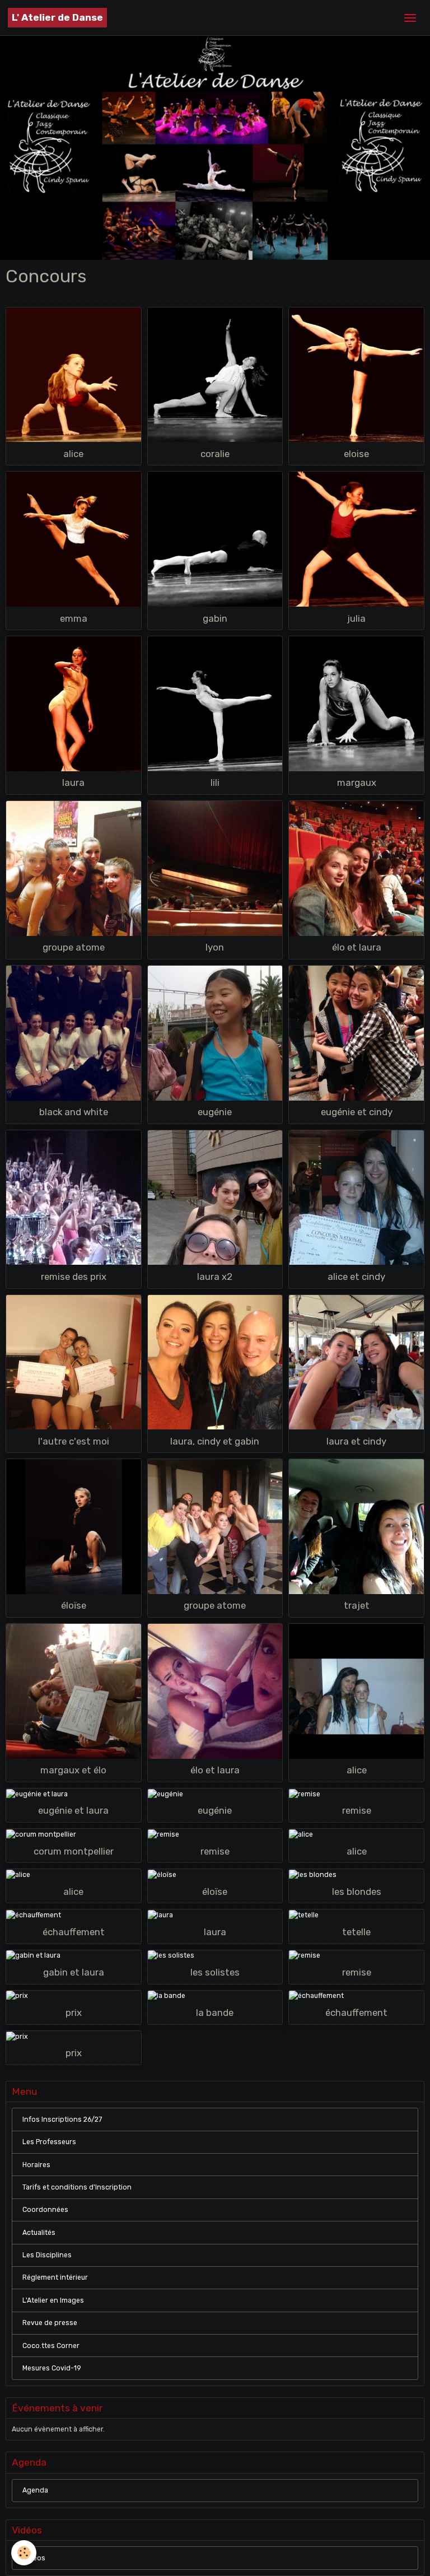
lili (215, 782)
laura (73, 782)
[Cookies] (24, 2553)
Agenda (35, 2490)
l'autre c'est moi (74, 1441)
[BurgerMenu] (410, 18)
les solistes (215, 1972)
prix (74, 2013)
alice (73, 454)
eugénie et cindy (357, 1112)
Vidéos (34, 2558)
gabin (215, 618)
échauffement (74, 1932)
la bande (215, 2013)
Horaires (36, 2165)
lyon (215, 947)
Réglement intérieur (55, 2277)
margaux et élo (73, 1770)
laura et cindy (356, 1441)
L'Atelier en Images (53, 2300)
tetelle (356, 1932)
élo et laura (357, 947)
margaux (357, 782)
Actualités (39, 2233)
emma (74, 618)
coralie (215, 454)
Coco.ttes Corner (51, 2346)
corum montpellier (74, 1851)
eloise (356, 454)
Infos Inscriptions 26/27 (62, 2120)
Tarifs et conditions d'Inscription (77, 2187)
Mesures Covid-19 (52, 2368)
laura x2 (215, 1277)
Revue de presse (50, 2323)
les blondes (357, 1892)
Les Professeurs (49, 2142)
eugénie (215, 1112)
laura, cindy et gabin (215, 1441)
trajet (357, 1605)
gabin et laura (74, 1972)
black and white (74, 1112)
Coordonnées (45, 2210)
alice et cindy (356, 1277)
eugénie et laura (73, 1810)
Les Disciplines (47, 2255)
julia (356, 618)
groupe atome (74, 947)
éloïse (74, 1605)
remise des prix (74, 1277)
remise (357, 1810)
